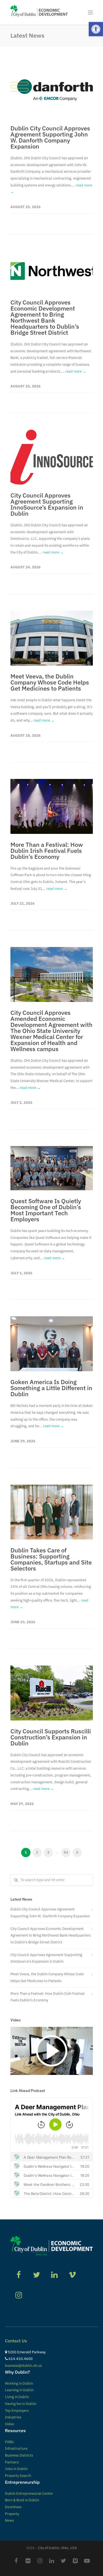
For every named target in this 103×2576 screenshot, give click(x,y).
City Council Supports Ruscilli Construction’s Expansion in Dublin (51, 1737)
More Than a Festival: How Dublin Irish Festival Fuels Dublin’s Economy (47, 850)
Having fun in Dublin (21, 2404)
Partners (12, 2462)
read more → (76, 371)
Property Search (18, 2476)
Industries (13, 2417)
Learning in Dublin (19, 2390)
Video (9, 2424)
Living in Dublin (17, 2397)
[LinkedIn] (52, 2561)
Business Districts (19, 2455)
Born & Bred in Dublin (22, 2500)
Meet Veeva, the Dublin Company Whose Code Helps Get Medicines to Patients (50, 682)
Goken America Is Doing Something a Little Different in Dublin (51, 1388)
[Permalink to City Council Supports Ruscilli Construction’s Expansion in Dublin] (52, 1693)
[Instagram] (40, 2561)
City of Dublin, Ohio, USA (57, 2548)
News (9, 2520)
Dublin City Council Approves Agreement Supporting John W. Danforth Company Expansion (50, 137)
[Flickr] (28, 2561)
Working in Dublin (19, 2383)
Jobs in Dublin (16, 2469)
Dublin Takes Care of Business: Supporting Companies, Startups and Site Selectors (51, 1559)
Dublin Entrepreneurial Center (29, 2493)
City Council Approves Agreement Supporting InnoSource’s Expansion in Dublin (47, 504)
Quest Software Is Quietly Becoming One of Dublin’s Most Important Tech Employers (46, 1210)
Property (12, 2514)
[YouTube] (87, 2561)
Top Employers (17, 2411)
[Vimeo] (75, 2561)
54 (66, 1852)
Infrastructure (16, 2448)
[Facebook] (16, 2561)
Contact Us (16, 2341)
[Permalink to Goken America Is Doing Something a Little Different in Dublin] (52, 1344)
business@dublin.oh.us (23, 2366)
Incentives (13, 2507)
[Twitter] (63, 2561)
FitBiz (9, 2442)
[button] (96, 29)
